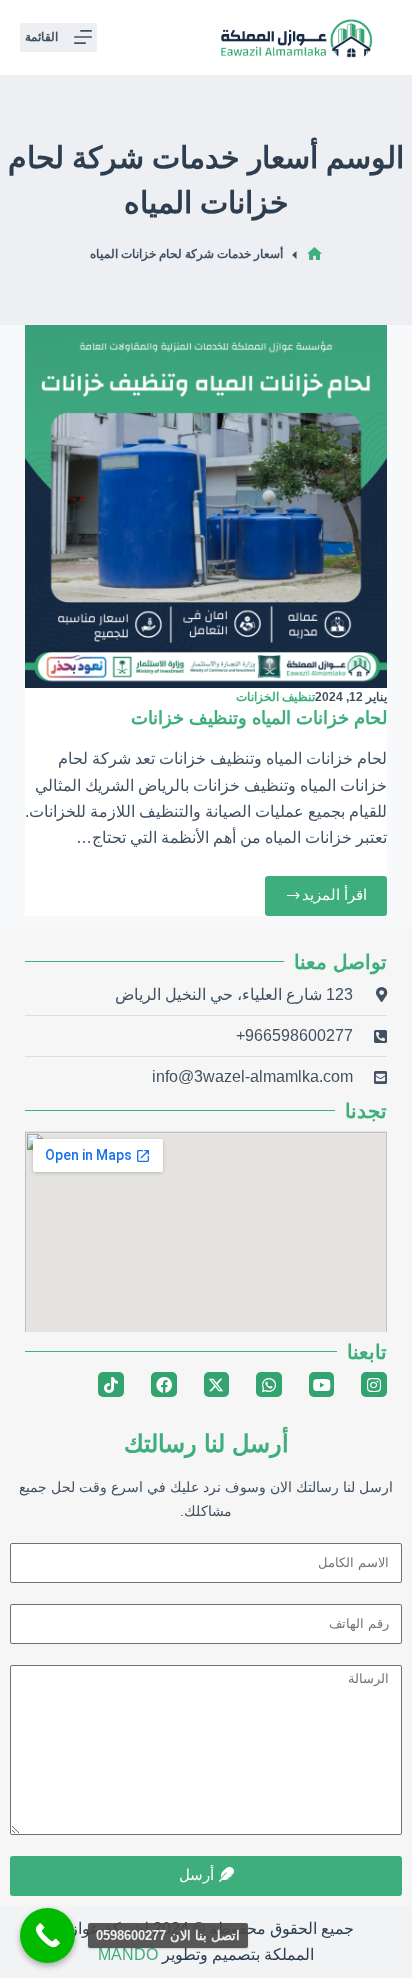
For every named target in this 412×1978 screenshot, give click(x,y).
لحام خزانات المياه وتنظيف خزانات (259, 718)
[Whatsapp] (269, 1385)
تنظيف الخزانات (275, 697)
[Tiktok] (111, 1385)
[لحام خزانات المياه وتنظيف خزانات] (206, 506)
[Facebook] (164, 1385)
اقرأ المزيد (323, 890)
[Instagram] (374, 1385)
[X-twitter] (217, 1385)
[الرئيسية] (314, 254)
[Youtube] (322, 1385)
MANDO (128, 1954)
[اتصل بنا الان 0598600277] (47, 1935)
